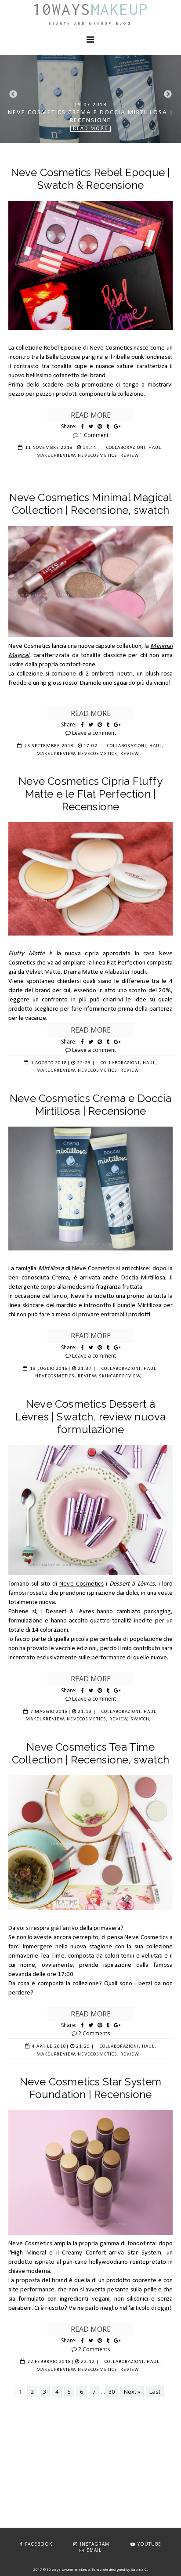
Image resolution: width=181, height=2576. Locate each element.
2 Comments (94, 2033)
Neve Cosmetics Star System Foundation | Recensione (90, 2088)
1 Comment (94, 435)
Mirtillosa (52, 1269)
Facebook (39, 2544)
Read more (91, 415)
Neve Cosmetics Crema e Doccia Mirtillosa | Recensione (90, 1105)
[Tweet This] (91, 426)
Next (168, 94)
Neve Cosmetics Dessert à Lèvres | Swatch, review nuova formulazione (91, 1417)
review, (130, 456)
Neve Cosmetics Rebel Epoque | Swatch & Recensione (91, 179)
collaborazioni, (127, 448)
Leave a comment (94, 733)
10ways (90, 9)
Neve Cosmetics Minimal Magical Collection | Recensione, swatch (91, 504)
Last (155, 2392)
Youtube (149, 2544)
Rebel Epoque (63, 348)
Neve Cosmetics (81, 1584)
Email (94, 2550)
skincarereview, (120, 1376)
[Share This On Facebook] (82, 426)
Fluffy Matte (27, 954)
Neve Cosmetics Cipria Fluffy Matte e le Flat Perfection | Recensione (90, 794)
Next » (132, 2392)
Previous (13, 94)
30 (112, 2392)
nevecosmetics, (98, 456)
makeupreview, (56, 456)
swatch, (141, 1719)
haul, (156, 448)
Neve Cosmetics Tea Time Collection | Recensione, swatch (90, 1753)
